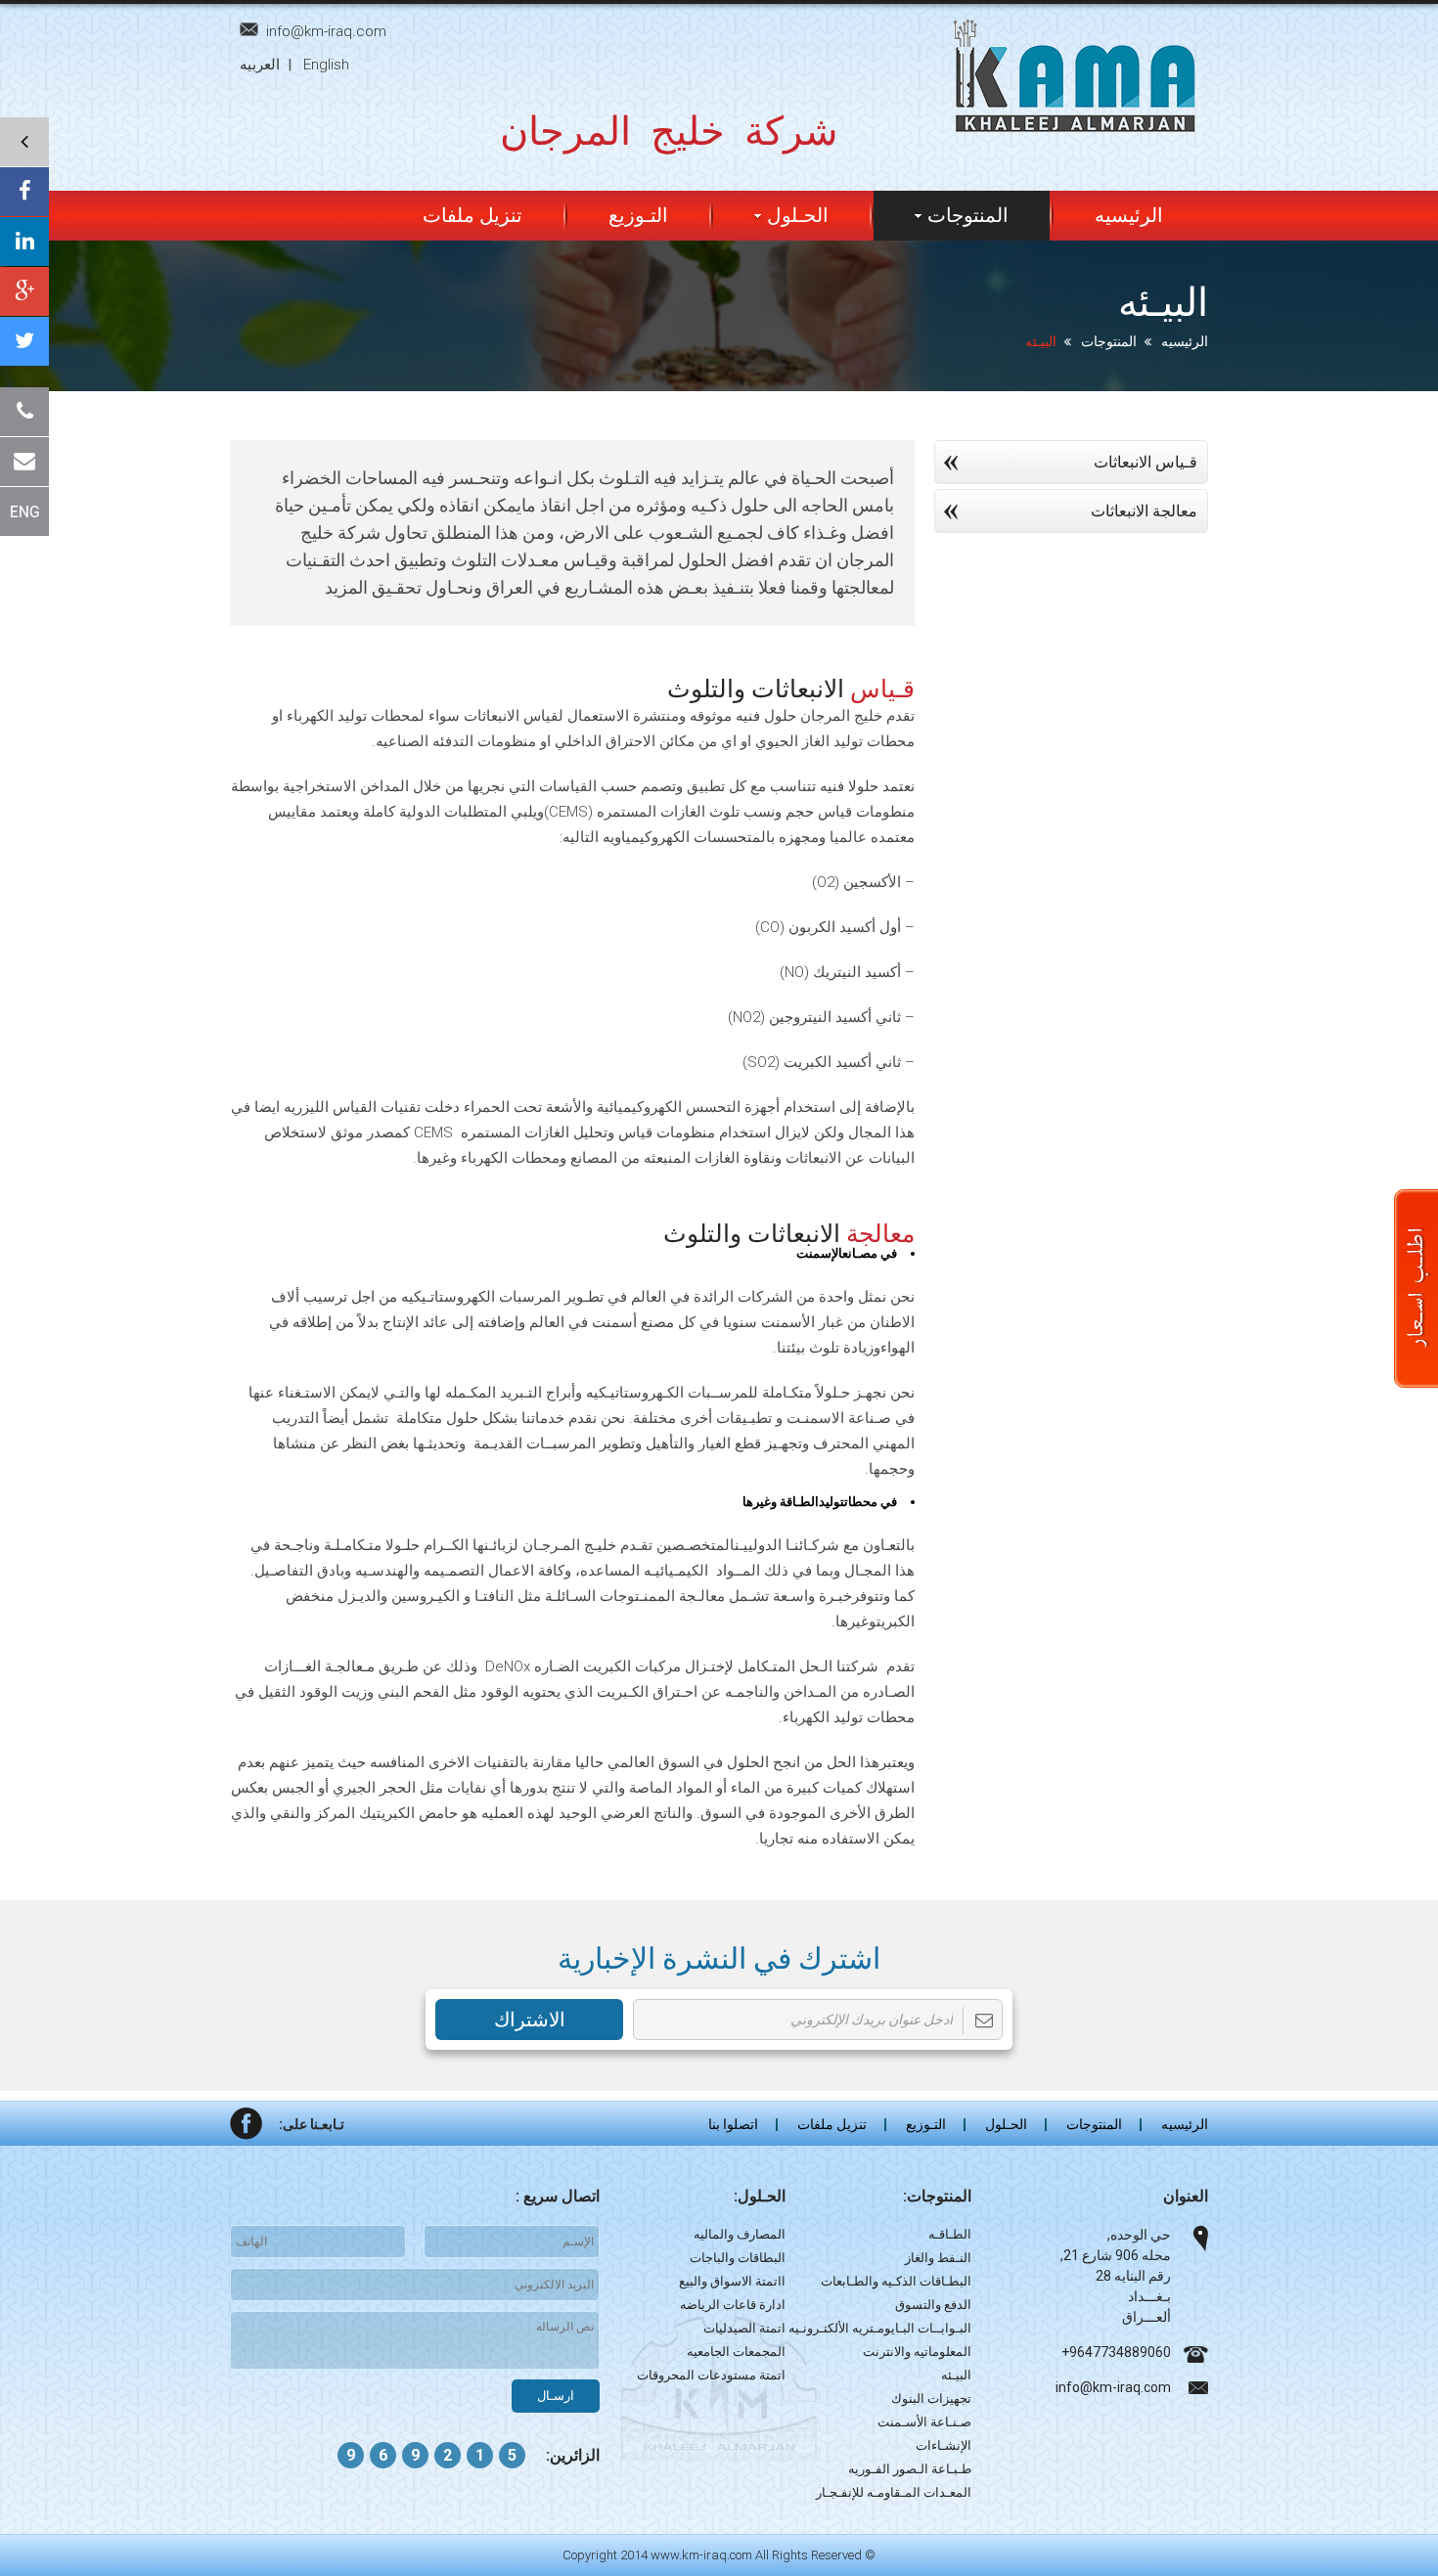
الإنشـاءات (944, 2445)
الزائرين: (573, 2455)
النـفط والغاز (938, 2258)
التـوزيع (638, 215)
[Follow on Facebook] (24, 192)
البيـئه (956, 2375)
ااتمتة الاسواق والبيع (732, 2281)
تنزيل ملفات (472, 215)
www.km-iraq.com (701, 2555)
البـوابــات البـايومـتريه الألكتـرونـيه (880, 2328)
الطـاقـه (950, 2234)
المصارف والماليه (740, 2234)
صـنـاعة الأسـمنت (924, 2422)
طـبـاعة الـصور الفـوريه (910, 2469)
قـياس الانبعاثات (1146, 462)
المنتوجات (1109, 341)
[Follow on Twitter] (24, 341)
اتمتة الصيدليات (744, 2328)
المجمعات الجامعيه (736, 2352)
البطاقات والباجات (738, 2258)
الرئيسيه (1129, 215)
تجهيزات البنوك (931, 2398)
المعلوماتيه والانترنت (917, 2352)
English (326, 65)
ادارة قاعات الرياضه (733, 2305)
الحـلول (798, 215)
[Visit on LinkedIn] (24, 242)
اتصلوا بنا (733, 2124)
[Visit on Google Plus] (24, 291)
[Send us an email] (24, 462)
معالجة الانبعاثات (1144, 511)
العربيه (260, 65)
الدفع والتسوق (933, 2305)
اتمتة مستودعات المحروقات (711, 2375)
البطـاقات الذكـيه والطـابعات (896, 2281)
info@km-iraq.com (326, 31)
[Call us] (24, 412)
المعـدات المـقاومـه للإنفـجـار (894, 2492)
